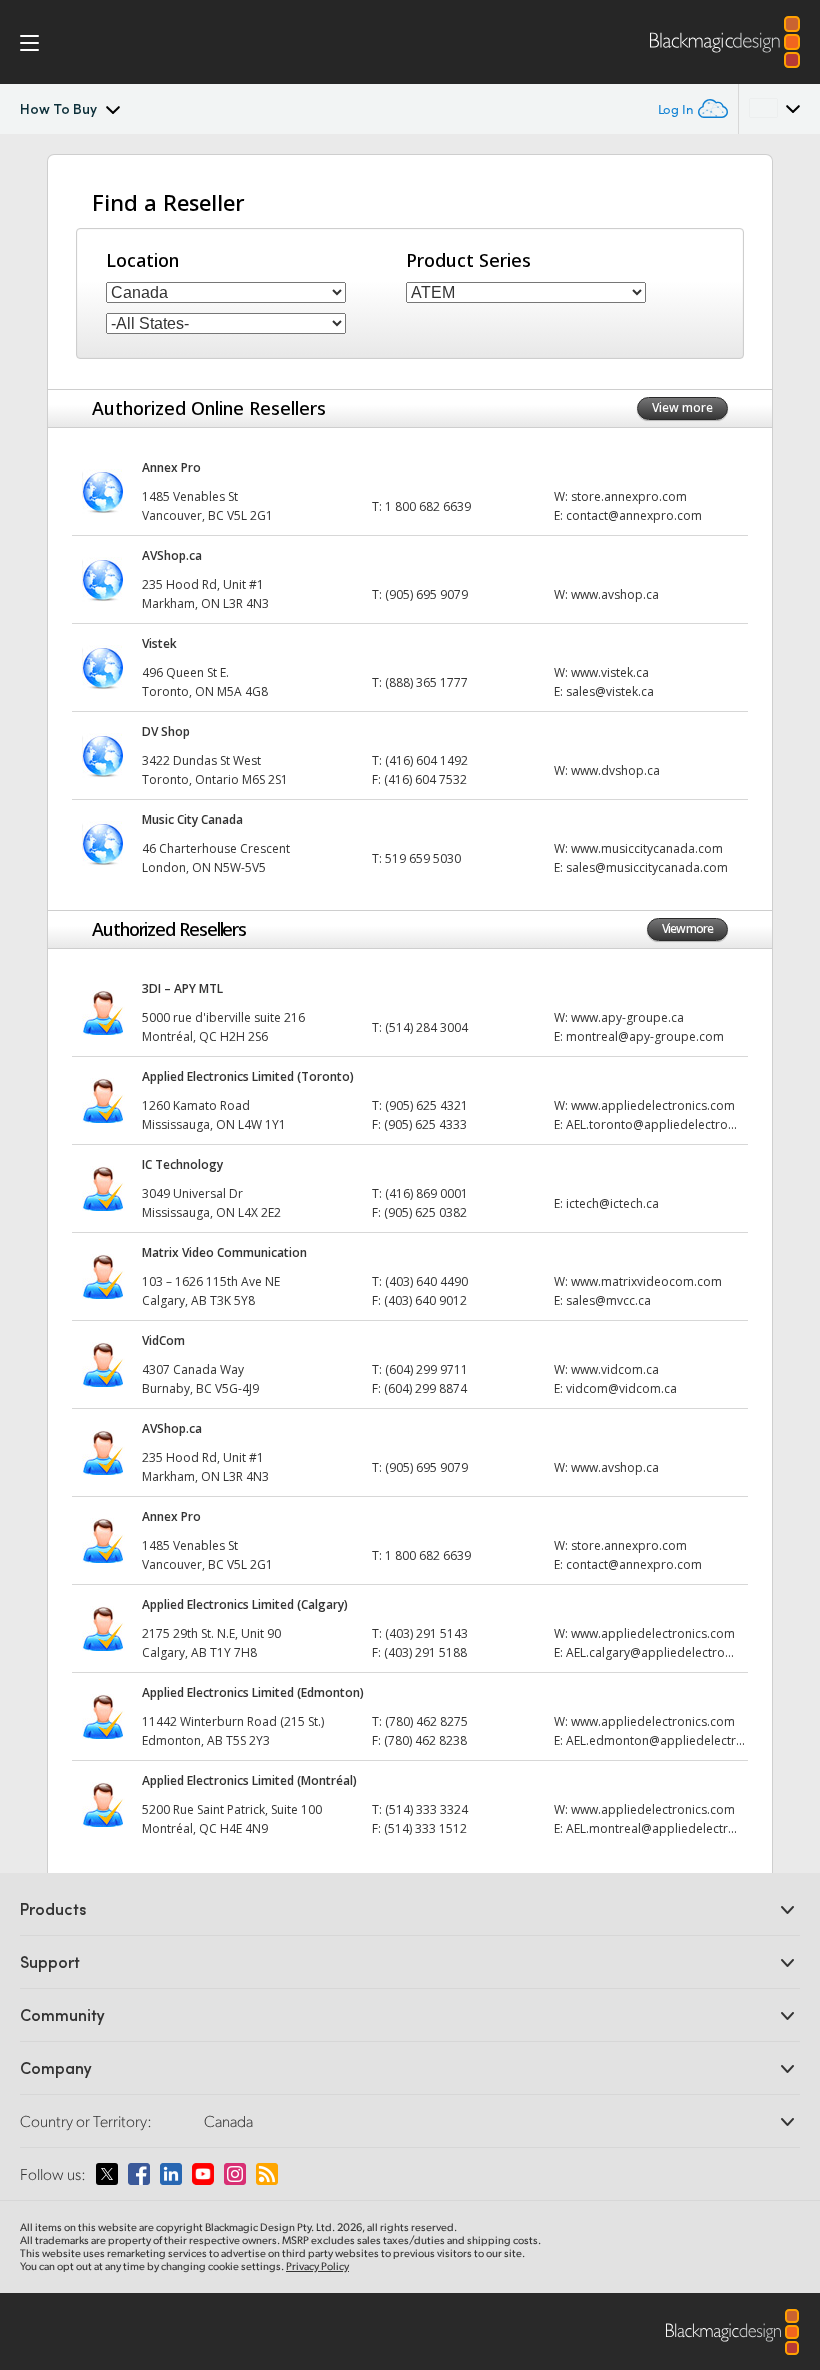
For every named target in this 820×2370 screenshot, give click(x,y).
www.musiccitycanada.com (647, 848)
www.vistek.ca (610, 672)
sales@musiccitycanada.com (647, 867)
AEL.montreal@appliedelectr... (651, 1828)
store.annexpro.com (629, 496)
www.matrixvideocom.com (646, 1281)
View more (682, 407)
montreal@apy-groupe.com (645, 1036)
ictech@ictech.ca (612, 1203)
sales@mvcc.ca (608, 1300)
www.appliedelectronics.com (653, 1105)
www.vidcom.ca (615, 1369)
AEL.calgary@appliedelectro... (650, 1652)
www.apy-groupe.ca (627, 1017)
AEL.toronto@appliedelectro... (651, 1124)
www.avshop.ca (615, 594)
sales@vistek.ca (610, 691)
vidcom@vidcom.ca (621, 1388)
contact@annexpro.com (634, 515)
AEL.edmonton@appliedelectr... (655, 1740)
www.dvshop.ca (615, 770)
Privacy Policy (317, 2266)
